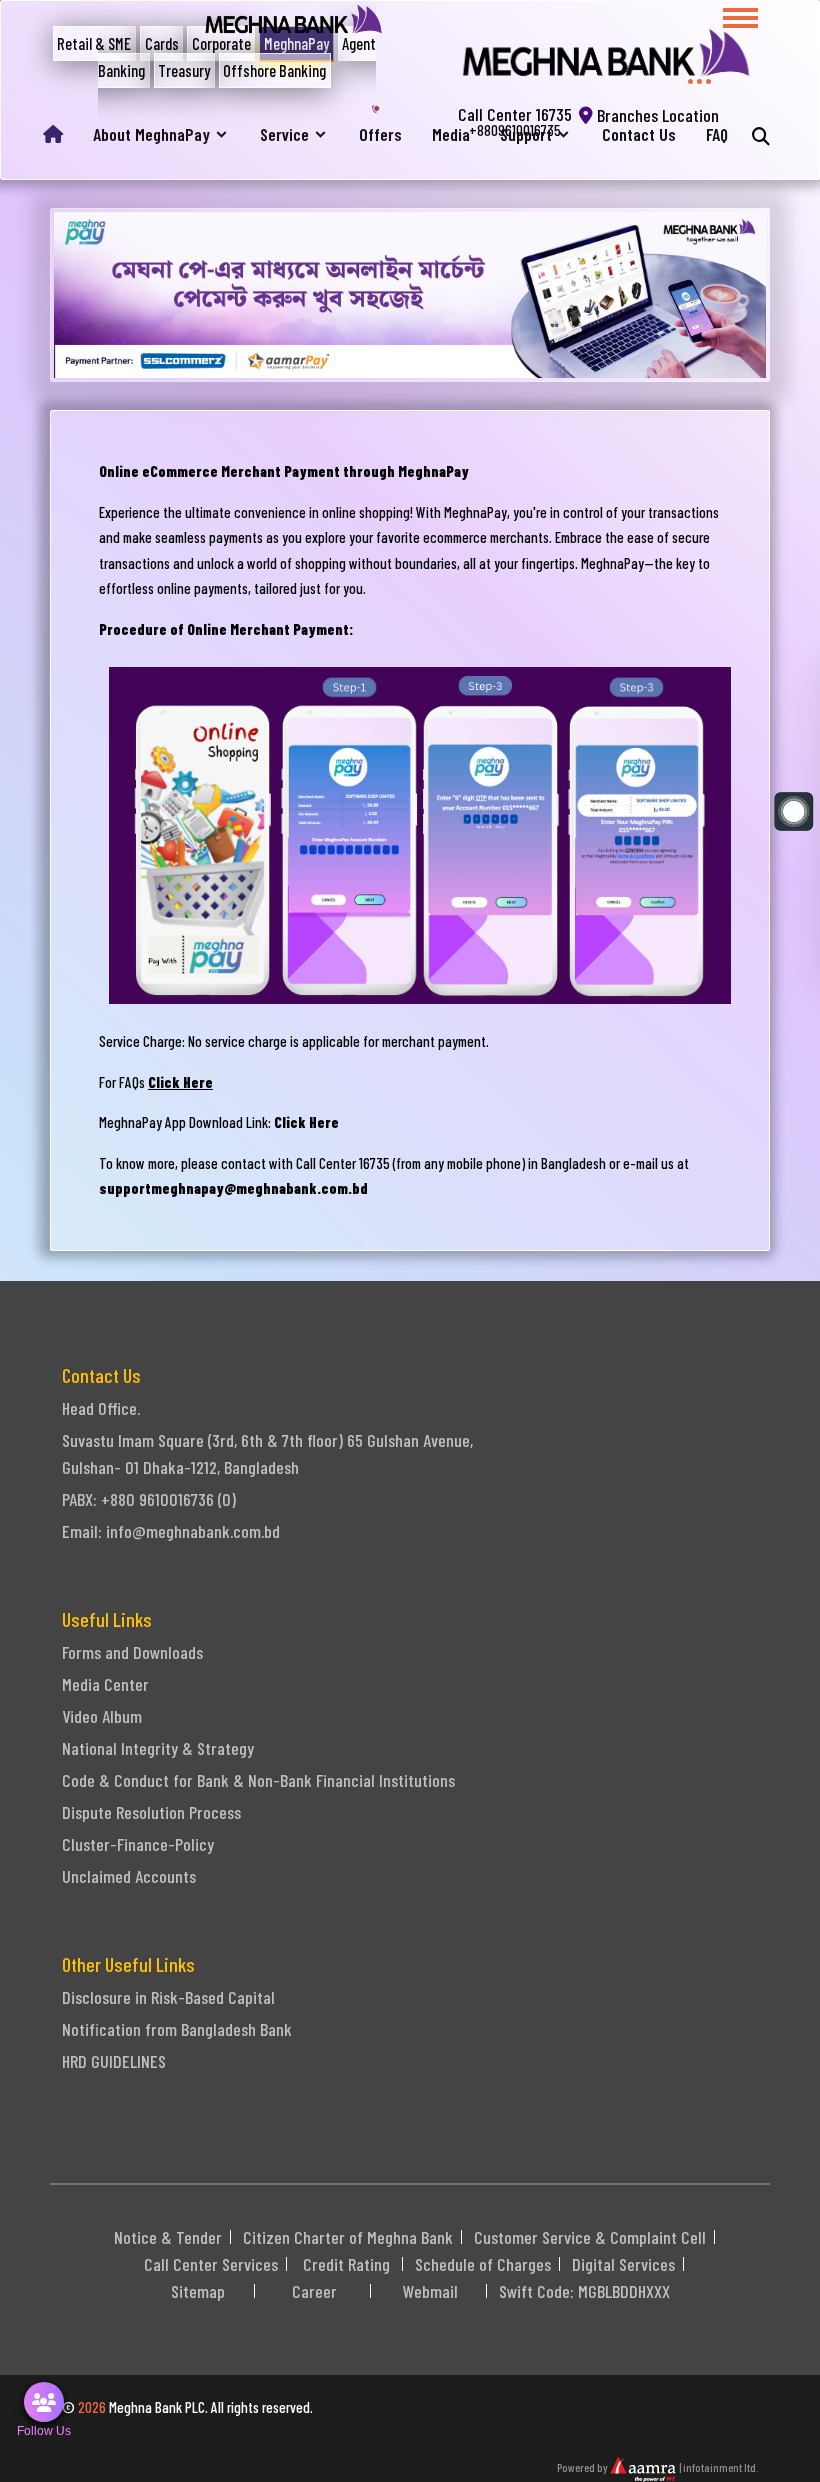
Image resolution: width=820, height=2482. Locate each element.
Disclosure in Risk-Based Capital (168, 1997)
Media (451, 135)
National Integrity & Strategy (158, 1748)
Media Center (105, 1684)
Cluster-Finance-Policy (138, 1844)
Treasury (184, 70)
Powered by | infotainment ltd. (657, 2467)
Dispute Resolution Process (151, 1812)
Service (284, 135)
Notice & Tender (168, 2237)
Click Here (180, 1082)
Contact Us (639, 135)
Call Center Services (211, 2264)
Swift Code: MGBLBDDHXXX (584, 2291)
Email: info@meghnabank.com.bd (171, 1531)
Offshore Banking (274, 70)
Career (314, 2291)
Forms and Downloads (132, 1652)
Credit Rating (346, 2264)
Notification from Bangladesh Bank (177, 2029)
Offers (380, 135)
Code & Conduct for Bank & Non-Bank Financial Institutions (258, 1780)
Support (526, 135)
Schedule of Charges (483, 2264)
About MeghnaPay (151, 135)
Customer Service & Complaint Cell (590, 2237)
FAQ (717, 135)
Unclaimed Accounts (129, 1876)
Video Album (102, 1716)
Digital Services (623, 2264)
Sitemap (198, 2291)
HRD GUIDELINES (114, 2061)
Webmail (430, 2291)
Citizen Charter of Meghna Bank (348, 2237)
